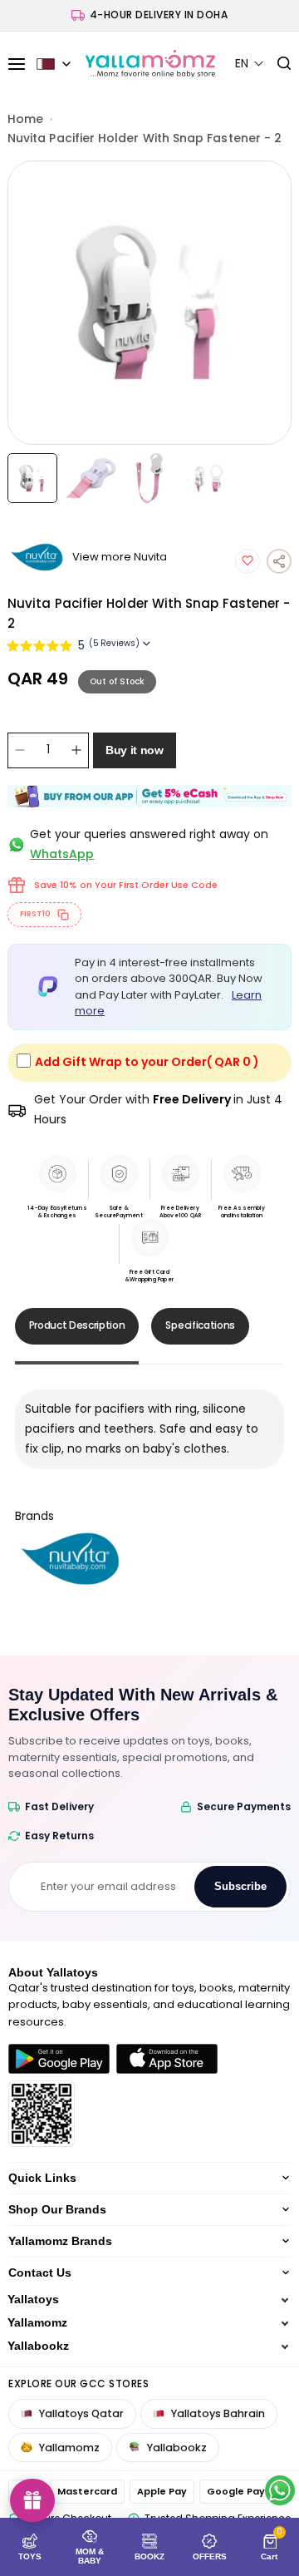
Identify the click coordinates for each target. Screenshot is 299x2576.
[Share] (279, 561)
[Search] (278, 64)
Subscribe (240, 1886)
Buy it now (135, 750)
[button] (250, 64)
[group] (149, 303)
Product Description (77, 1325)
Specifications (200, 1325)
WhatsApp (62, 854)
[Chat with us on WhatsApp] (280, 2490)
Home (25, 119)
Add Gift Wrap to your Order (147, 1062)
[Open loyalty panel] (32, 2500)
